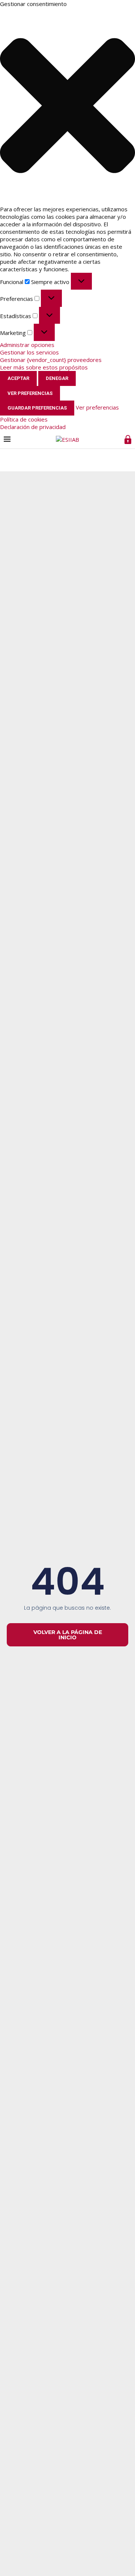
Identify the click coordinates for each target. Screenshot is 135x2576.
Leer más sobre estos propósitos (44, 367)
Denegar (57, 378)
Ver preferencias (30, 393)
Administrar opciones (27, 345)
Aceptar (18, 378)
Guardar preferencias (37, 408)
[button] (67, 106)
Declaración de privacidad (33, 427)
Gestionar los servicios (29, 352)
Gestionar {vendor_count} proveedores (51, 360)
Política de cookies (24, 419)
